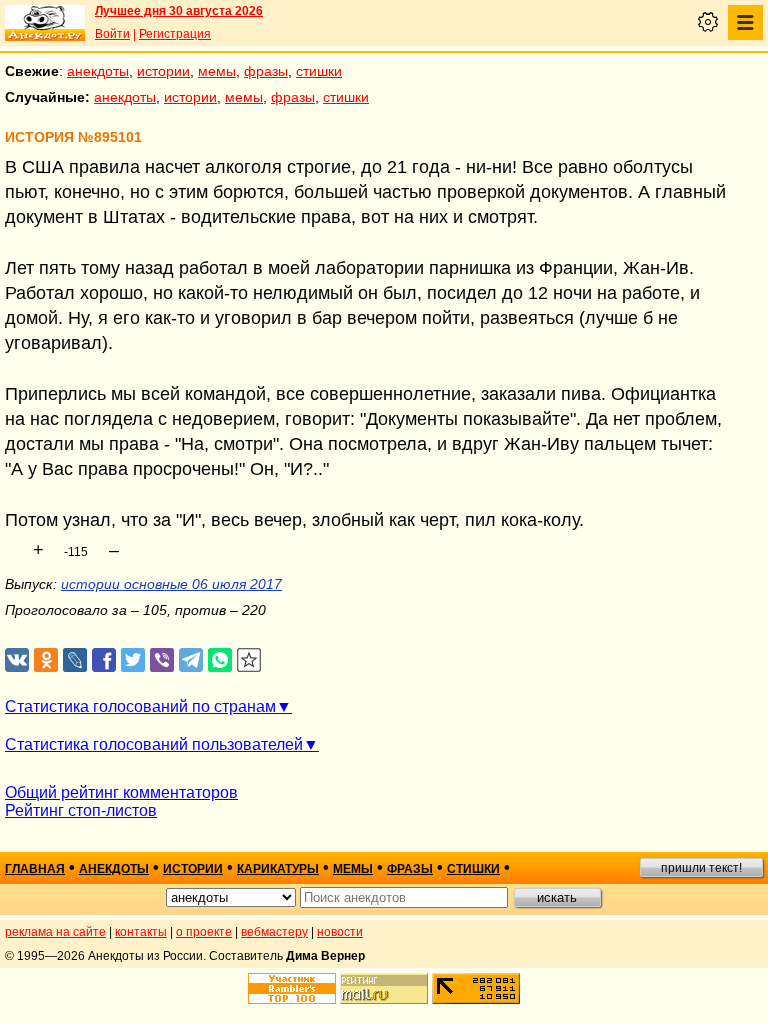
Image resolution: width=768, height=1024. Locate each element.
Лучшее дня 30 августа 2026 (179, 11)
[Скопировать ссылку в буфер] (249, 660)
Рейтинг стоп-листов (81, 810)
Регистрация (175, 34)
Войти (112, 34)
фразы (266, 71)
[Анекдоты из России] (45, 23)
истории (163, 71)
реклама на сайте (55, 932)
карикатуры (278, 869)
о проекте (204, 932)
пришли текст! (701, 868)
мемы (217, 71)
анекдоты (98, 71)
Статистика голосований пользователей (154, 744)
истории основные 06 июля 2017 (171, 584)
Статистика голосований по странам (140, 706)
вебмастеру (274, 932)
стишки (319, 71)
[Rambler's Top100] (292, 988)
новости (340, 932)
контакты (141, 932)
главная (35, 869)
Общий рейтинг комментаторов (121, 792)
